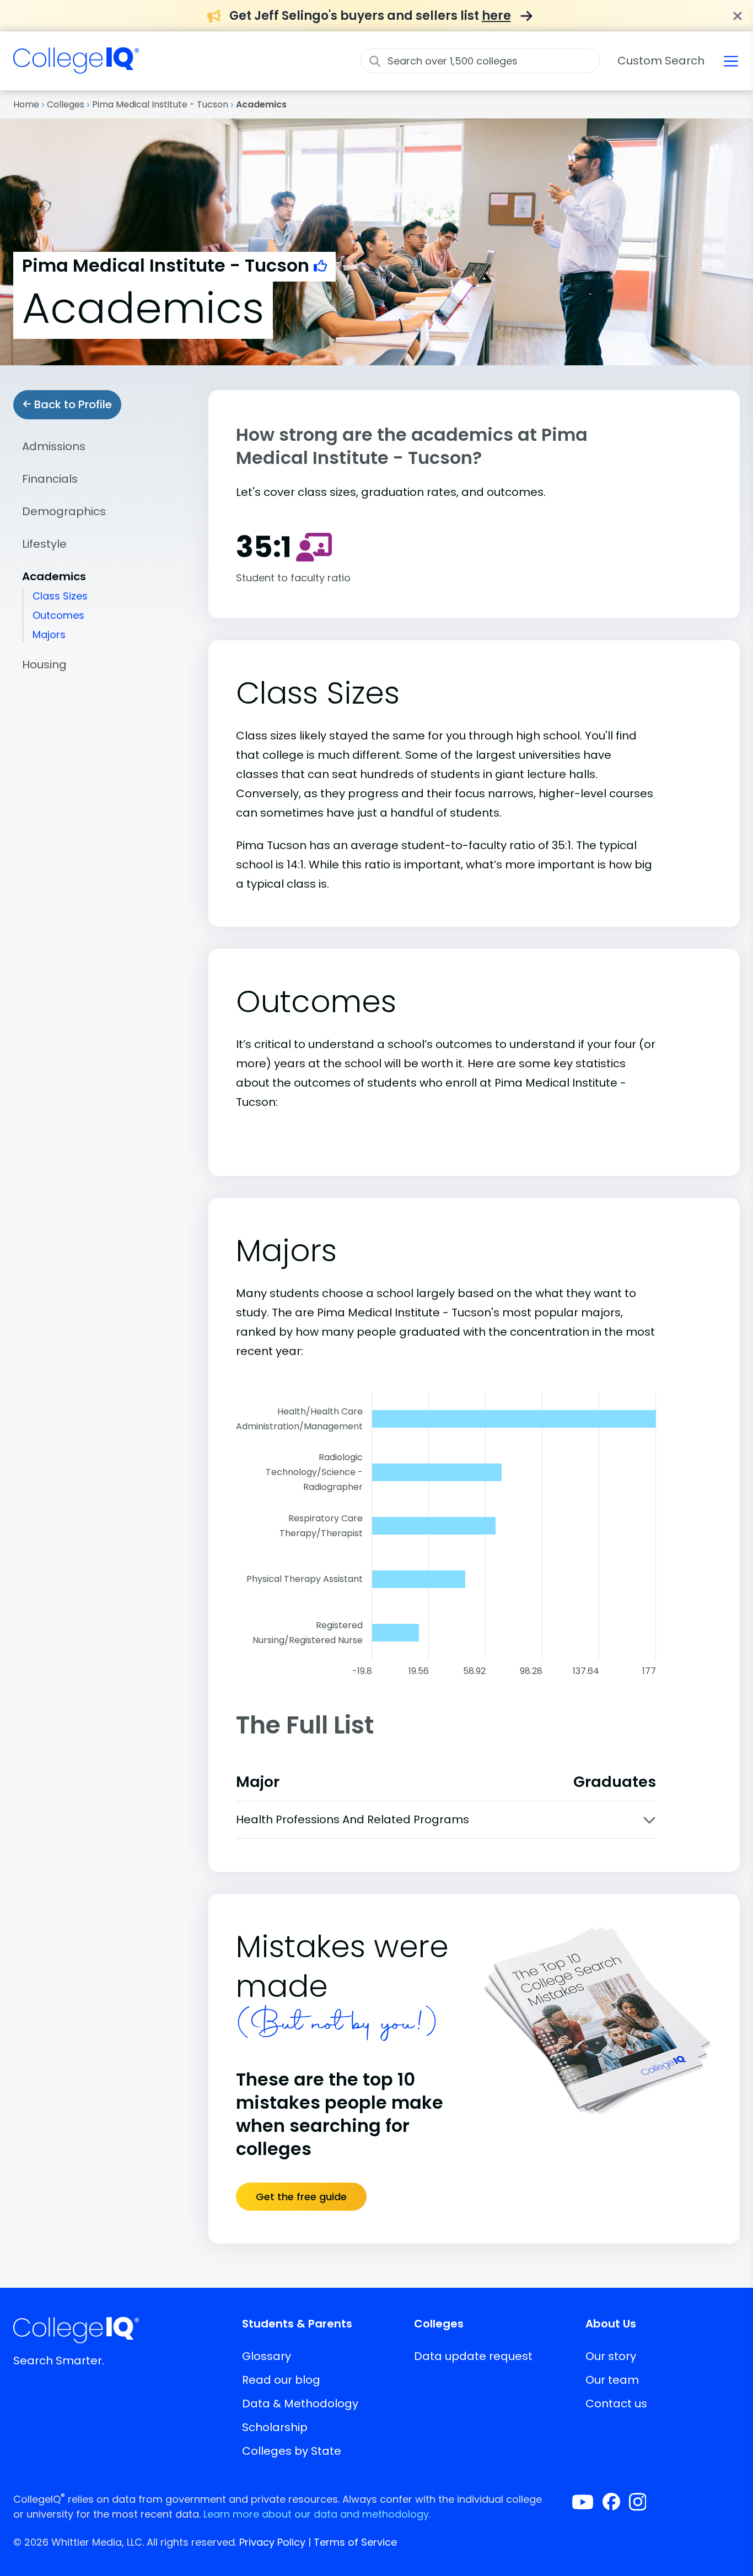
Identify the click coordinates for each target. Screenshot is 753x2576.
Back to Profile (72, 404)
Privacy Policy (272, 2542)
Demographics (64, 511)
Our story (611, 2356)
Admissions (54, 446)
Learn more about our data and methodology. (317, 2514)
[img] (76, 67)
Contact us (616, 2404)
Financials (50, 479)
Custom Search (661, 61)
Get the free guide (301, 2197)
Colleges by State (292, 2451)
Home (26, 104)
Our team (612, 2380)
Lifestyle (44, 544)
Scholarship (275, 2427)
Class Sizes (60, 596)
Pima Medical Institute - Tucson (160, 104)
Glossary (267, 2356)
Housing (44, 665)
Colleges (66, 104)
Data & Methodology (300, 2404)
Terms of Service (355, 2542)
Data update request (473, 2356)
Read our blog (281, 2380)
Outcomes (58, 615)
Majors (49, 634)
